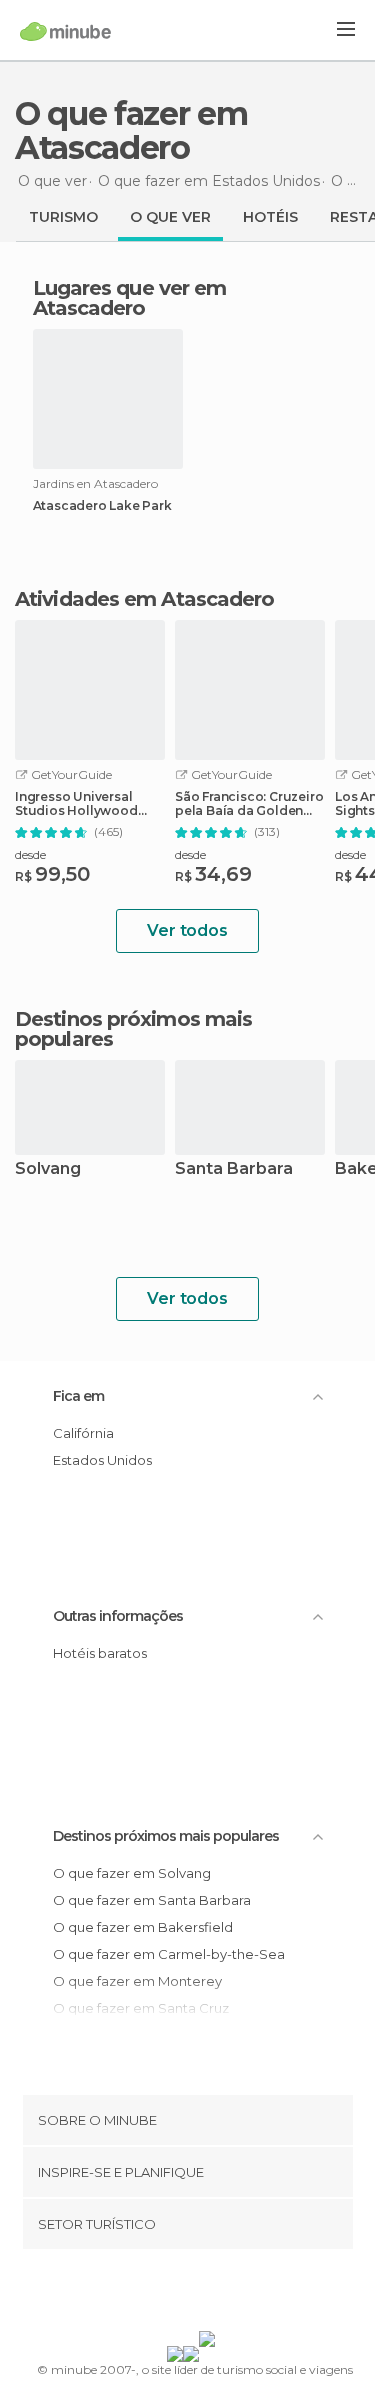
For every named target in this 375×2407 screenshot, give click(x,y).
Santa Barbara (234, 1169)
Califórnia (83, 1433)
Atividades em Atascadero (144, 599)
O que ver (170, 217)
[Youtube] (234, 2294)
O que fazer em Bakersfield (143, 1927)
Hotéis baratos (100, 1653)
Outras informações (118, 1616)
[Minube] (65, 31)
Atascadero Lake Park (102, 506)
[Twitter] (182, 2294)
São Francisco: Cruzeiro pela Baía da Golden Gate (249, 804)
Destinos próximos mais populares (133, 1029)
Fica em (78, 1396)
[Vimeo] (208, 2294)
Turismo (63, 217)
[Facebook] (156, 2294)
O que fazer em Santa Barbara (152, 1900)
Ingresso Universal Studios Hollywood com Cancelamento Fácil (77, 804)
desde (30, 854)
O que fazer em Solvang (132, 1873)
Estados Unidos (102, 1460)
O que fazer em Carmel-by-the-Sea (169, 1954)
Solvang (48, 1169)
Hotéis (270, 217)
